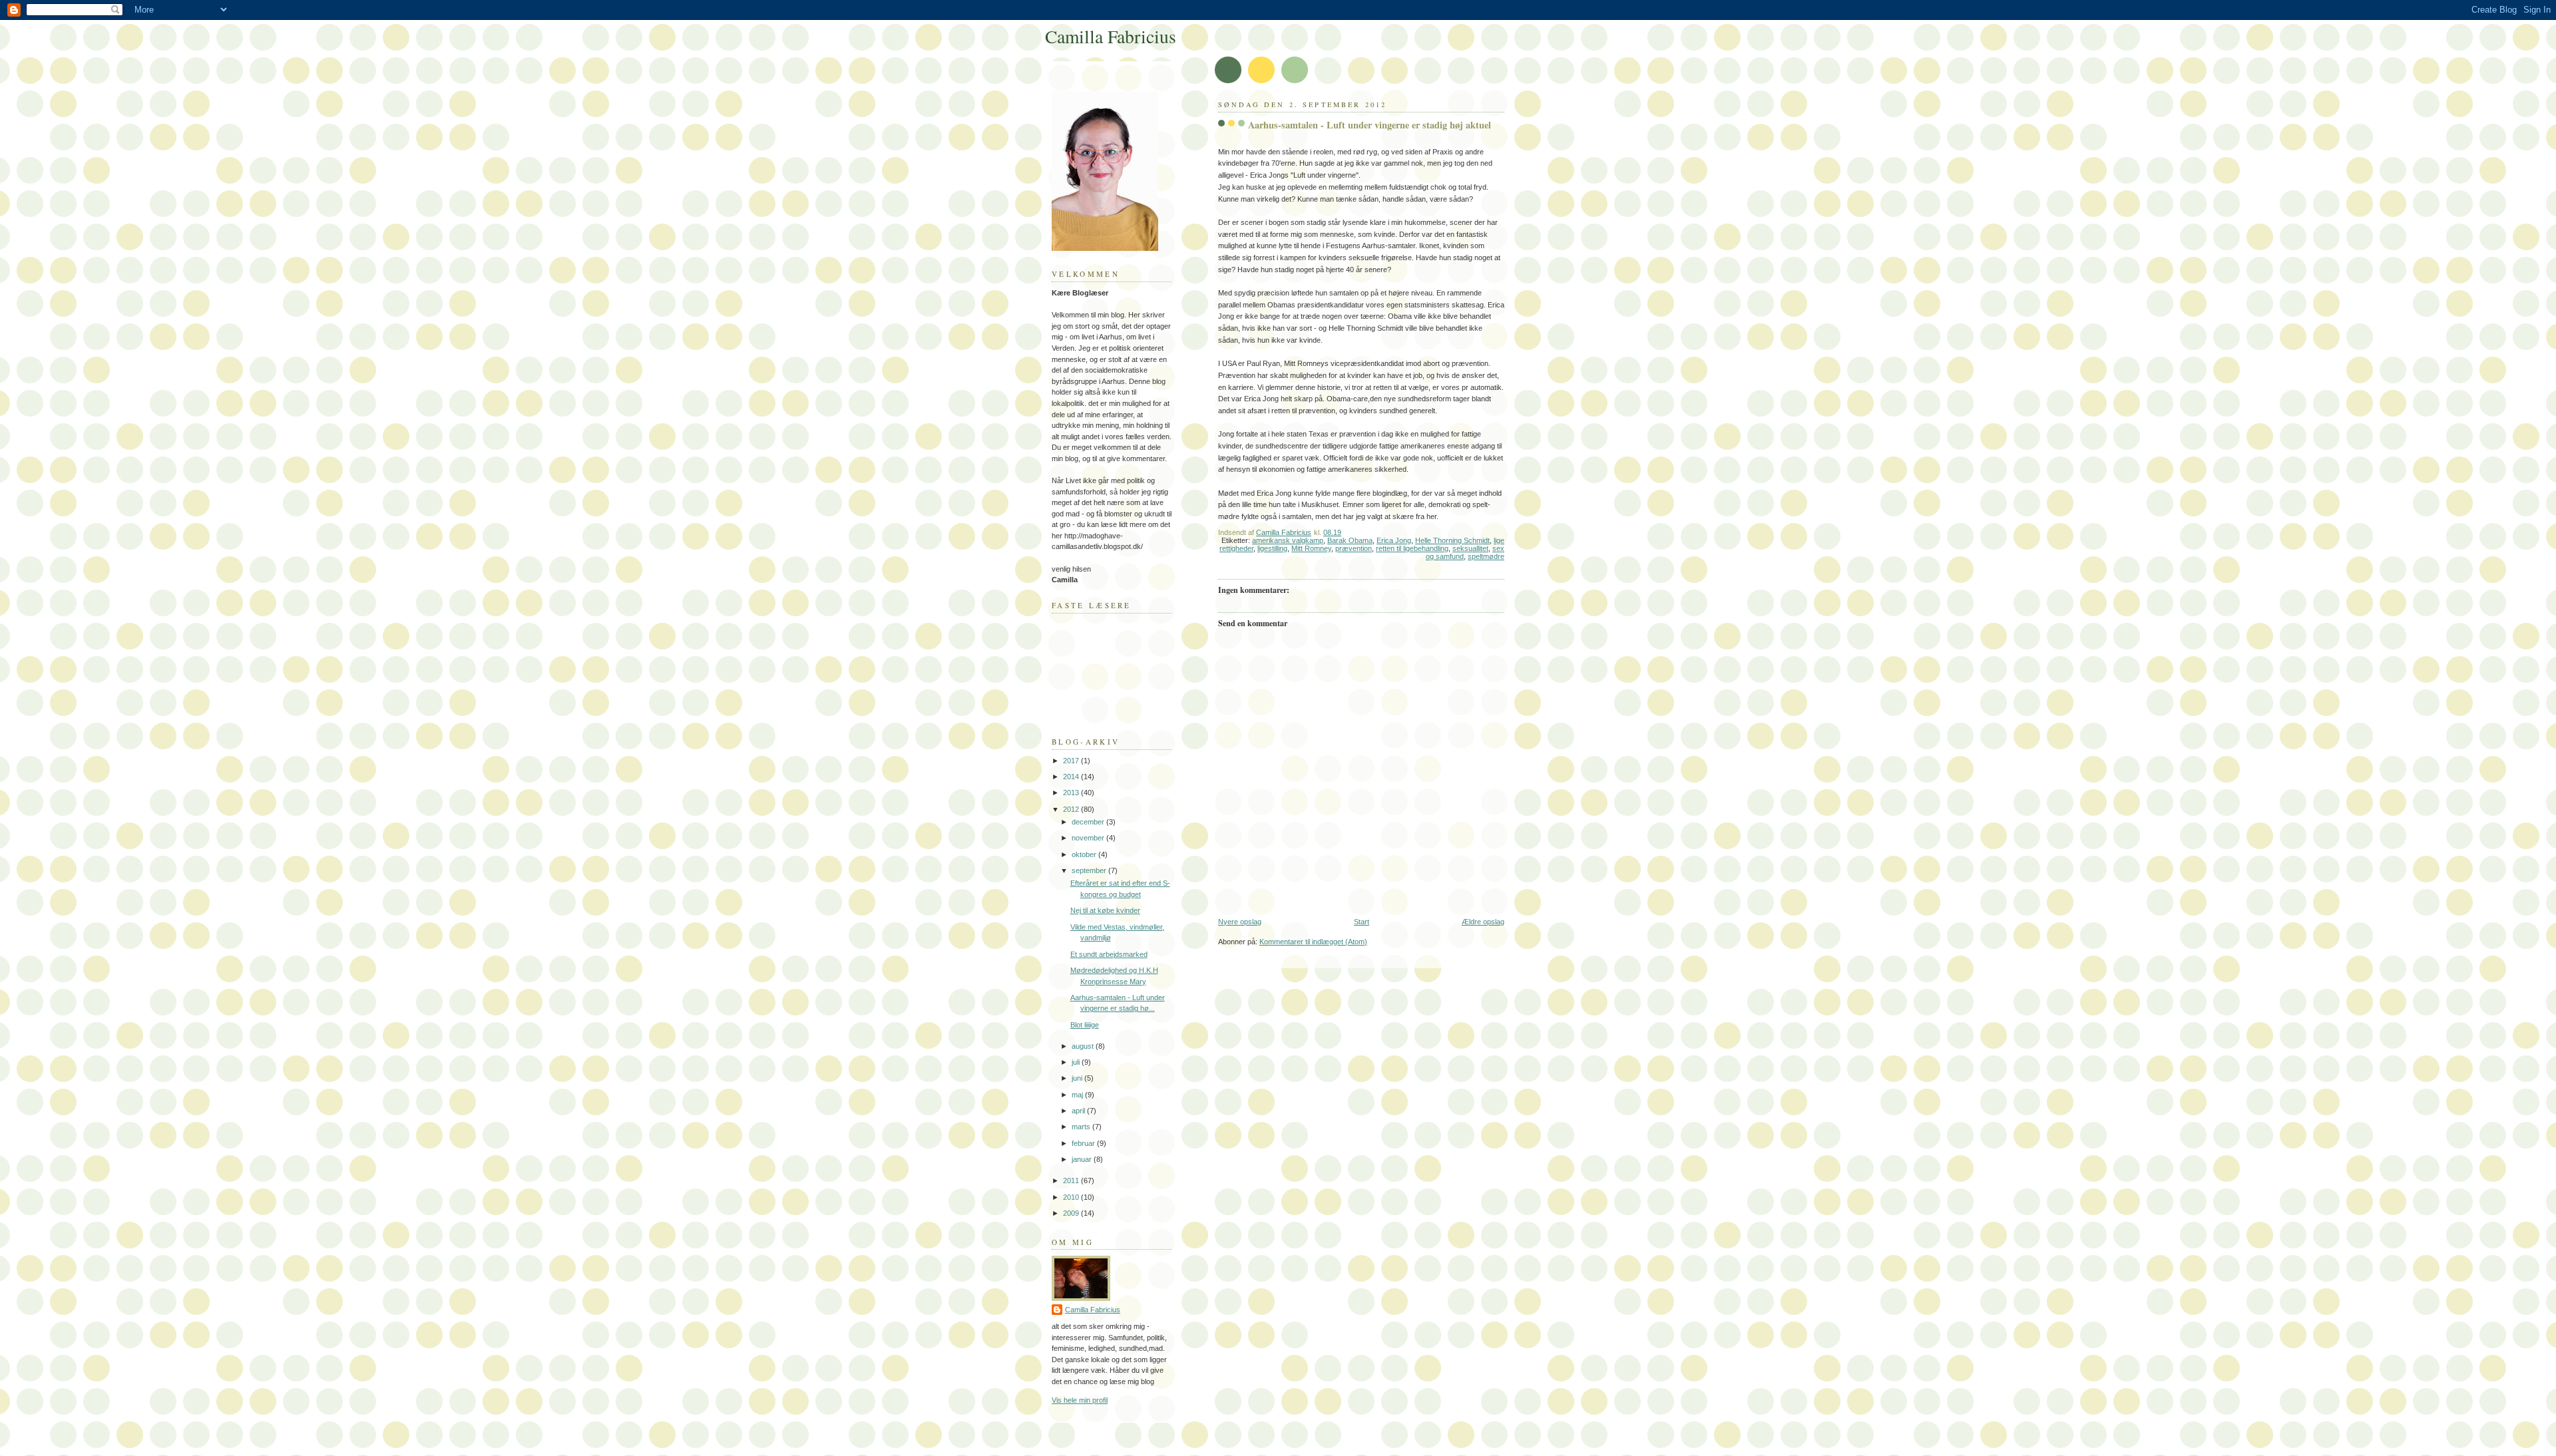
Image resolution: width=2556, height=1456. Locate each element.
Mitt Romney (1311, 548)
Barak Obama (1350, 540)
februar (1084, 1143)
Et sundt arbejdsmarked (1109, 954)
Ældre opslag (1483, 922)
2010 (1072, 1197)
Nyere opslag (1240, 922)
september (1090, 870)
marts (1082, 1127)
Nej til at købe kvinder (1105, 910)
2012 (1072, 809)
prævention (1354, 548)
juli (1077, 1062)
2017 (1072, 761)
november (1089, 838)
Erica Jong (1394, 540)
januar (1083, 1159)
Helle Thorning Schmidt (1452, 540)
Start (1362, 922)
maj (1078, 1095)
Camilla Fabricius (1111, 36)
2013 (1072, 793)
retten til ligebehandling (1412, 548)
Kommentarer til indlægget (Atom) (1313, 942)
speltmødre (1486, 556)
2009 (1072, 1213)
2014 (1072, 777)
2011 (1072, 1181)
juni (1078, 1078)
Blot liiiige (1085, 1025)
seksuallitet (1470, 548)
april (1079, 1111)
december (1089, 822)
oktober (1085, 854)
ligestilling (1272, 548)
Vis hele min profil (1080, 1400)
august (1084, 1046)
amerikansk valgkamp (1288, 540)
